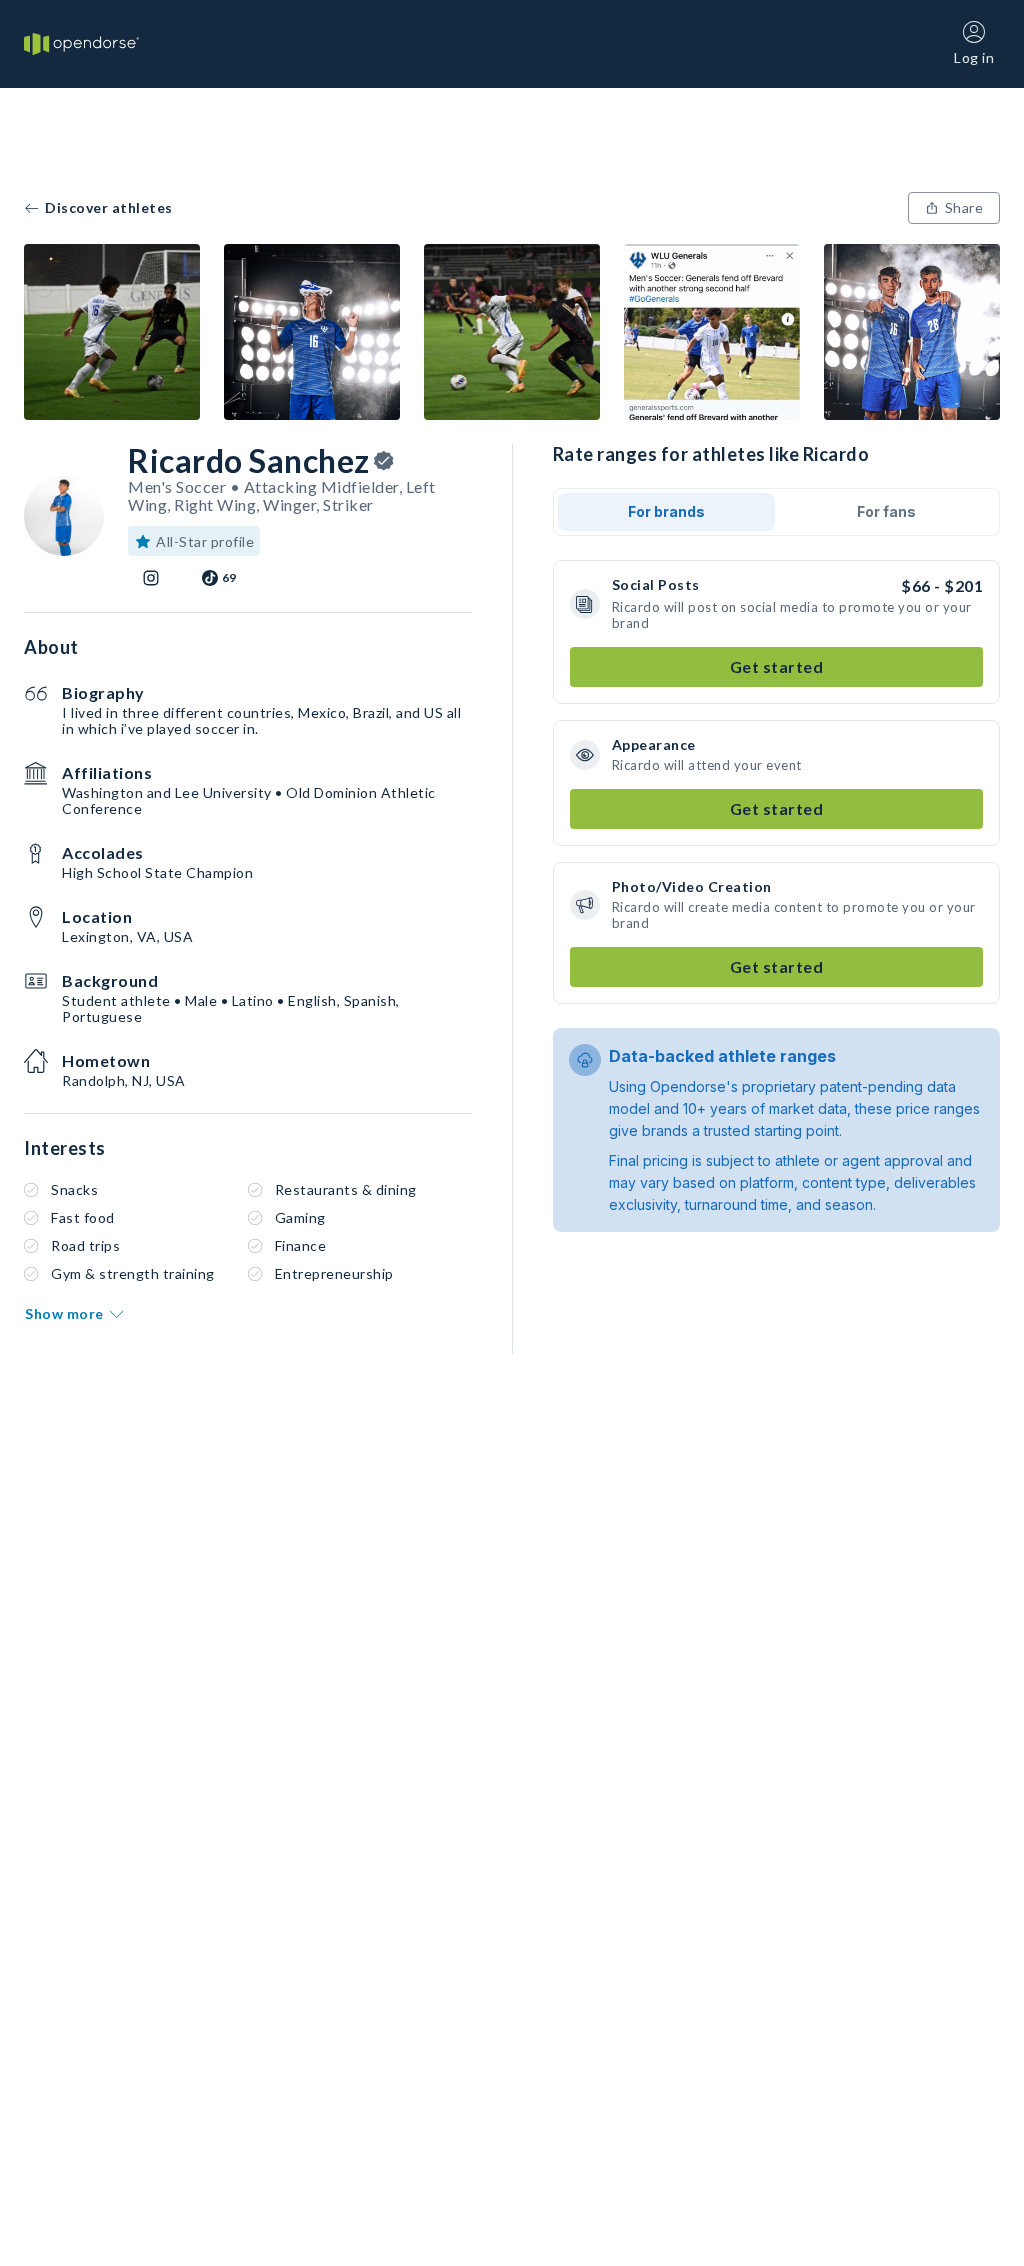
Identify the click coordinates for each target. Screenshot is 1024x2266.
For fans (886, 511)
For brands (666, 511)
